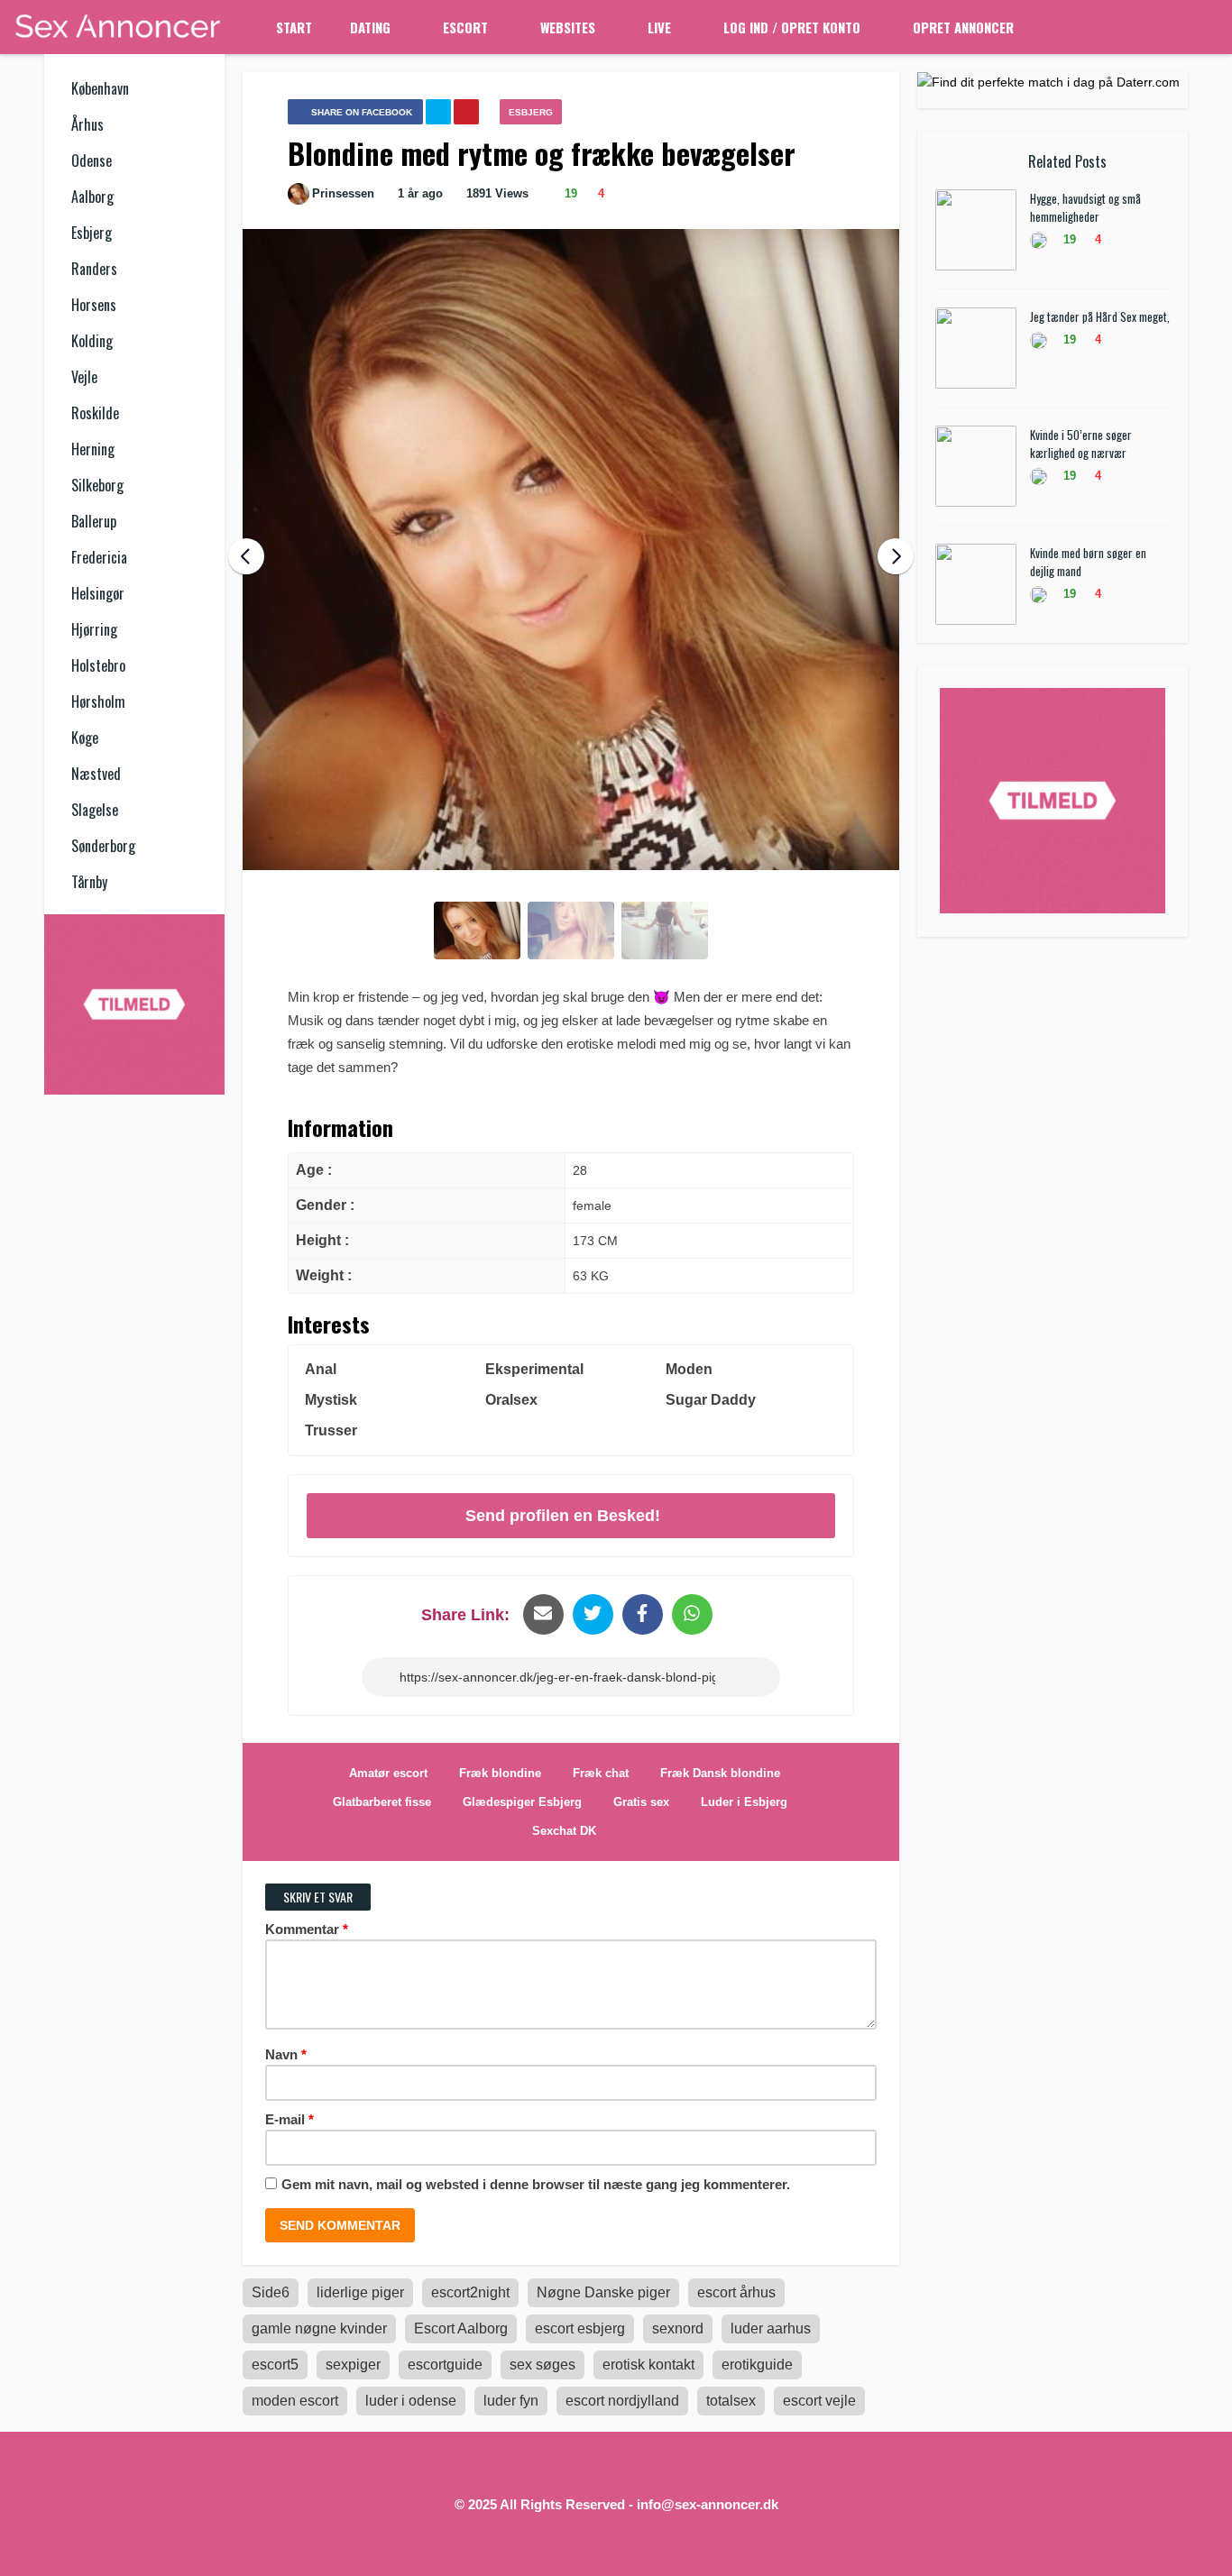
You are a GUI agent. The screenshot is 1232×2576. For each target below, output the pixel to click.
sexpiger (353, 2365)
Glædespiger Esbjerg (522, 1802)
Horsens (94, 305)
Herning (93, 449)
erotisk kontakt (648, 2365)
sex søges (542, 2365)
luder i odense (411, 2401)
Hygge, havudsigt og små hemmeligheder (1085, 207)
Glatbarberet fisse (382, 1802)
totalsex (731, 2401)
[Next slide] (896, 556)
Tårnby (89, 882)
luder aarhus (771, 2328)
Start (294, 27)
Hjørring (94, 629)
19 (569, 193)
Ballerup (94, 521)
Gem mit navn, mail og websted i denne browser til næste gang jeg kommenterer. (536, 2184)
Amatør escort (388, 1773)
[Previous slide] (246, 556)
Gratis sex (641, 1802)
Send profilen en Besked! (563, 1516)
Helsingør (98, 593)
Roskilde (95, 413)
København (100, 88)
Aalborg (92, 197)
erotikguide (757, 2365)
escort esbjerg (580, 2328)
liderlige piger (360, 2292)
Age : (314, 1170)
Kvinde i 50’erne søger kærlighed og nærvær (1081, 444)
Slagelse (95, 810)
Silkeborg (97, 485)
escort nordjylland (622, 2401)
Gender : (325, 1205)
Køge (85, 738)
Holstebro (98, 665)
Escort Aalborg (461, 2328)
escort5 (275, 2365)
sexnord (678, 2328)
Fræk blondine (500, 1773)
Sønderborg (103, 846)
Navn (286, 2054)
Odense (92, 160)
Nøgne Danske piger (603, 2292)
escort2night (470, 2292)
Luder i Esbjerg (744, 1802)
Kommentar (307, 1929)
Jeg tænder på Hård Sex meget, (1100, 316)
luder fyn (511, 2401)
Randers (94, 269)
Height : (322, 1240)
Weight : (324, 1275)
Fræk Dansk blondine (720, 1773)
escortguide (445, 2365)
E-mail (290, 2119)
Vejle (84, 377)
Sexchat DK (564, 1831)
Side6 (271, 2292)
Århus (87, 124)
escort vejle (819, 2401)
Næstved (96, 774)
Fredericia (99, 557)
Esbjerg (92, 233)
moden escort (295, 2401)
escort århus (736, 2292)
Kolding (92, 341)
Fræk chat (601, 1773)
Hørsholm (98, 701)
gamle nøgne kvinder (319, 2328)
